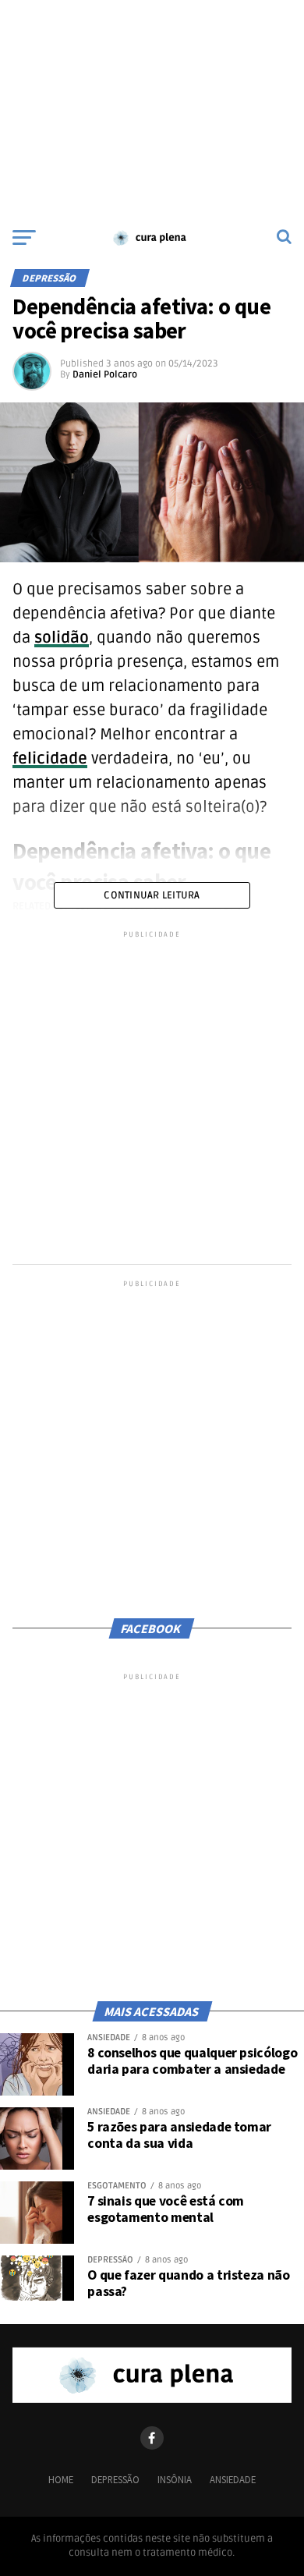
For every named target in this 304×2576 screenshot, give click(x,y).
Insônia (175, 2479)
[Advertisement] (152, 109)
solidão (62, 638)
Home (61, 2479)
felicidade (50, 759)
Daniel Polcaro (105, 375)
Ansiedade (233, 2479)
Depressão (115, 2479)
